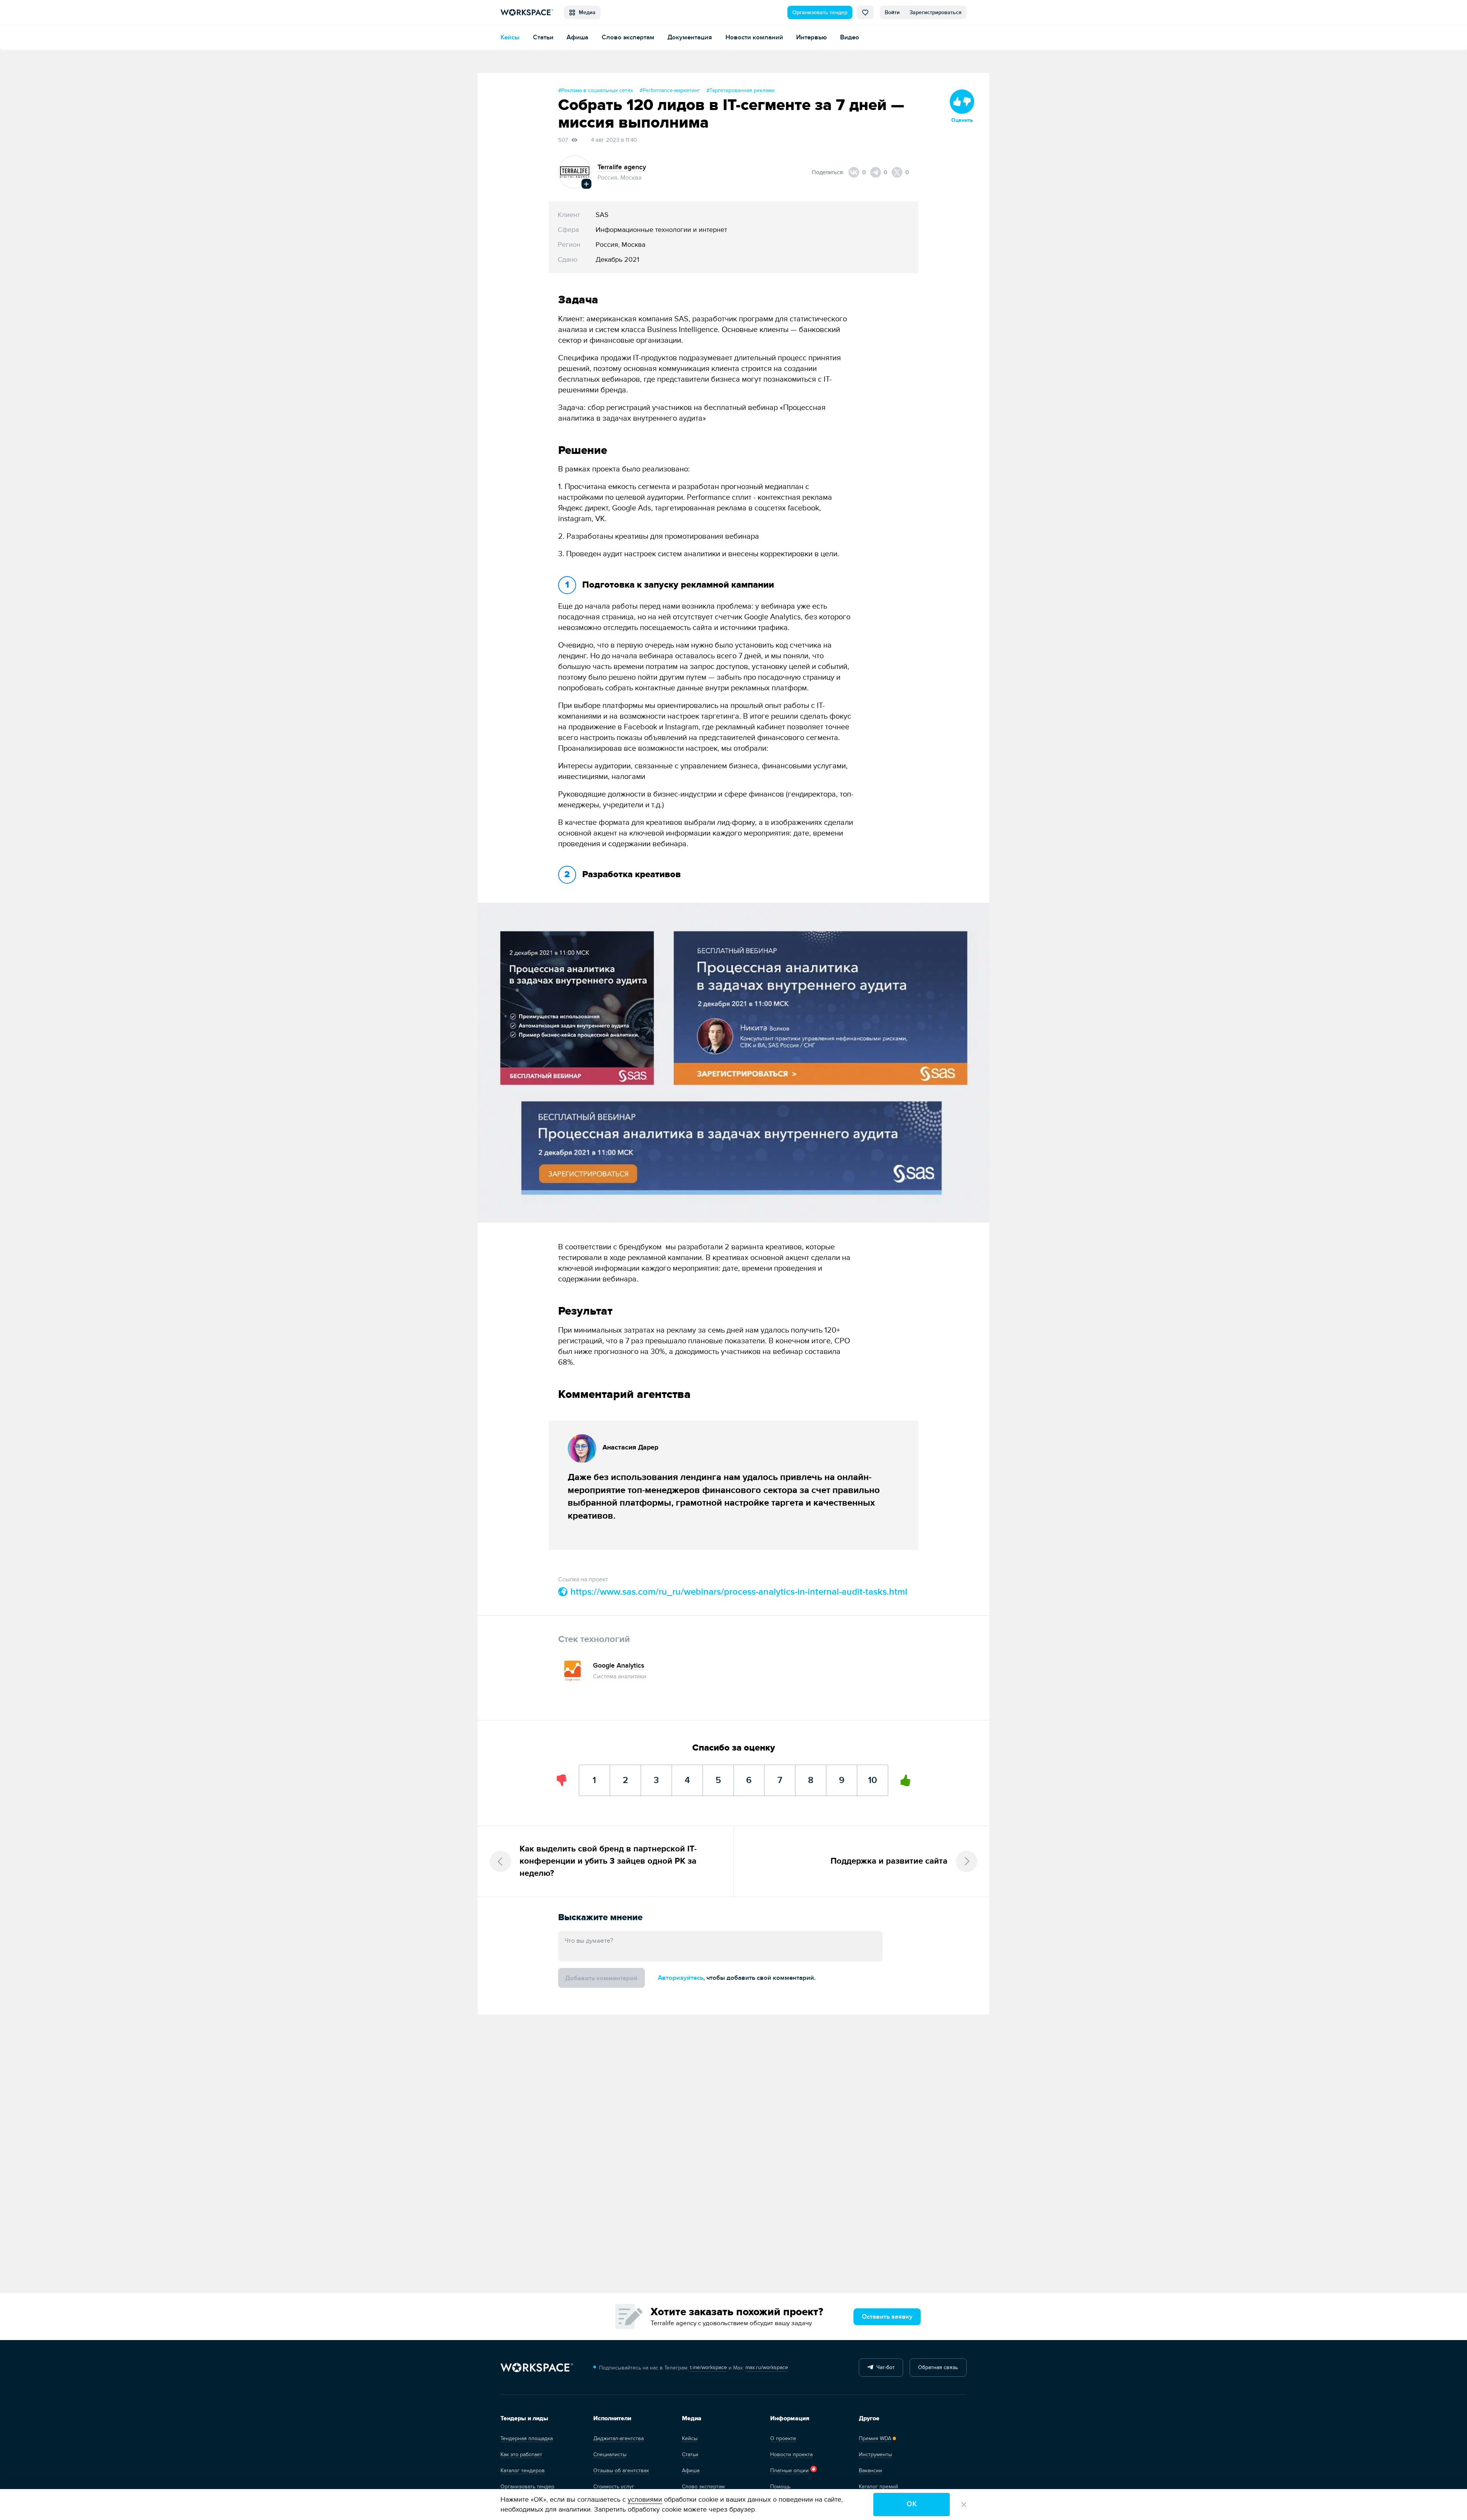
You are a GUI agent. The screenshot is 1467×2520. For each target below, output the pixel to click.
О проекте (783, 2438)
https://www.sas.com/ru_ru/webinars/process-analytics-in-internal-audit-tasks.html (738, 1592)
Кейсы (510, 37)
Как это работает (521, 2454)
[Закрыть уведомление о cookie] (964, 2505)
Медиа (586, 12)
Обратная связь (938, 2367)
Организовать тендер (820, 12)
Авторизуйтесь (681, 1978)
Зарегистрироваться (936, 12)
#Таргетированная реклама (740, 90)
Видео (850, 37)
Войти (892, 12)
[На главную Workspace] (537, 2368)
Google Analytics (619, 1666)
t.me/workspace (708, 2367)
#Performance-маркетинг (670, 90)
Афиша (577, 37)
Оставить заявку (887, 2317)
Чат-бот (884, 2367)
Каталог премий (878, 2487)
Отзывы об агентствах (621, 2471)
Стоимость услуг (614, 2487)
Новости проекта (791, 2454)
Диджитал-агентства (619, 2438)
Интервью (811, 37)
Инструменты (875, 2454)
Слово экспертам (628, 37)
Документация (690, 37)
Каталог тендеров (523, 2471)
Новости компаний (754, 37)
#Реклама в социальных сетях (596, 90)
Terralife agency (622, 167)
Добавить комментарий (601, 1978)
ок (912, 2504)
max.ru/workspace (767, 2367)
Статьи (543, 37)
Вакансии (870, 2471)
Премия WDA (875, 2438)
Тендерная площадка (527, 2438)
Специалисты (610, 2454)
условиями (645, 2500)
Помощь (780, 2487)
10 (873, 1775)
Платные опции (789, 2471)
